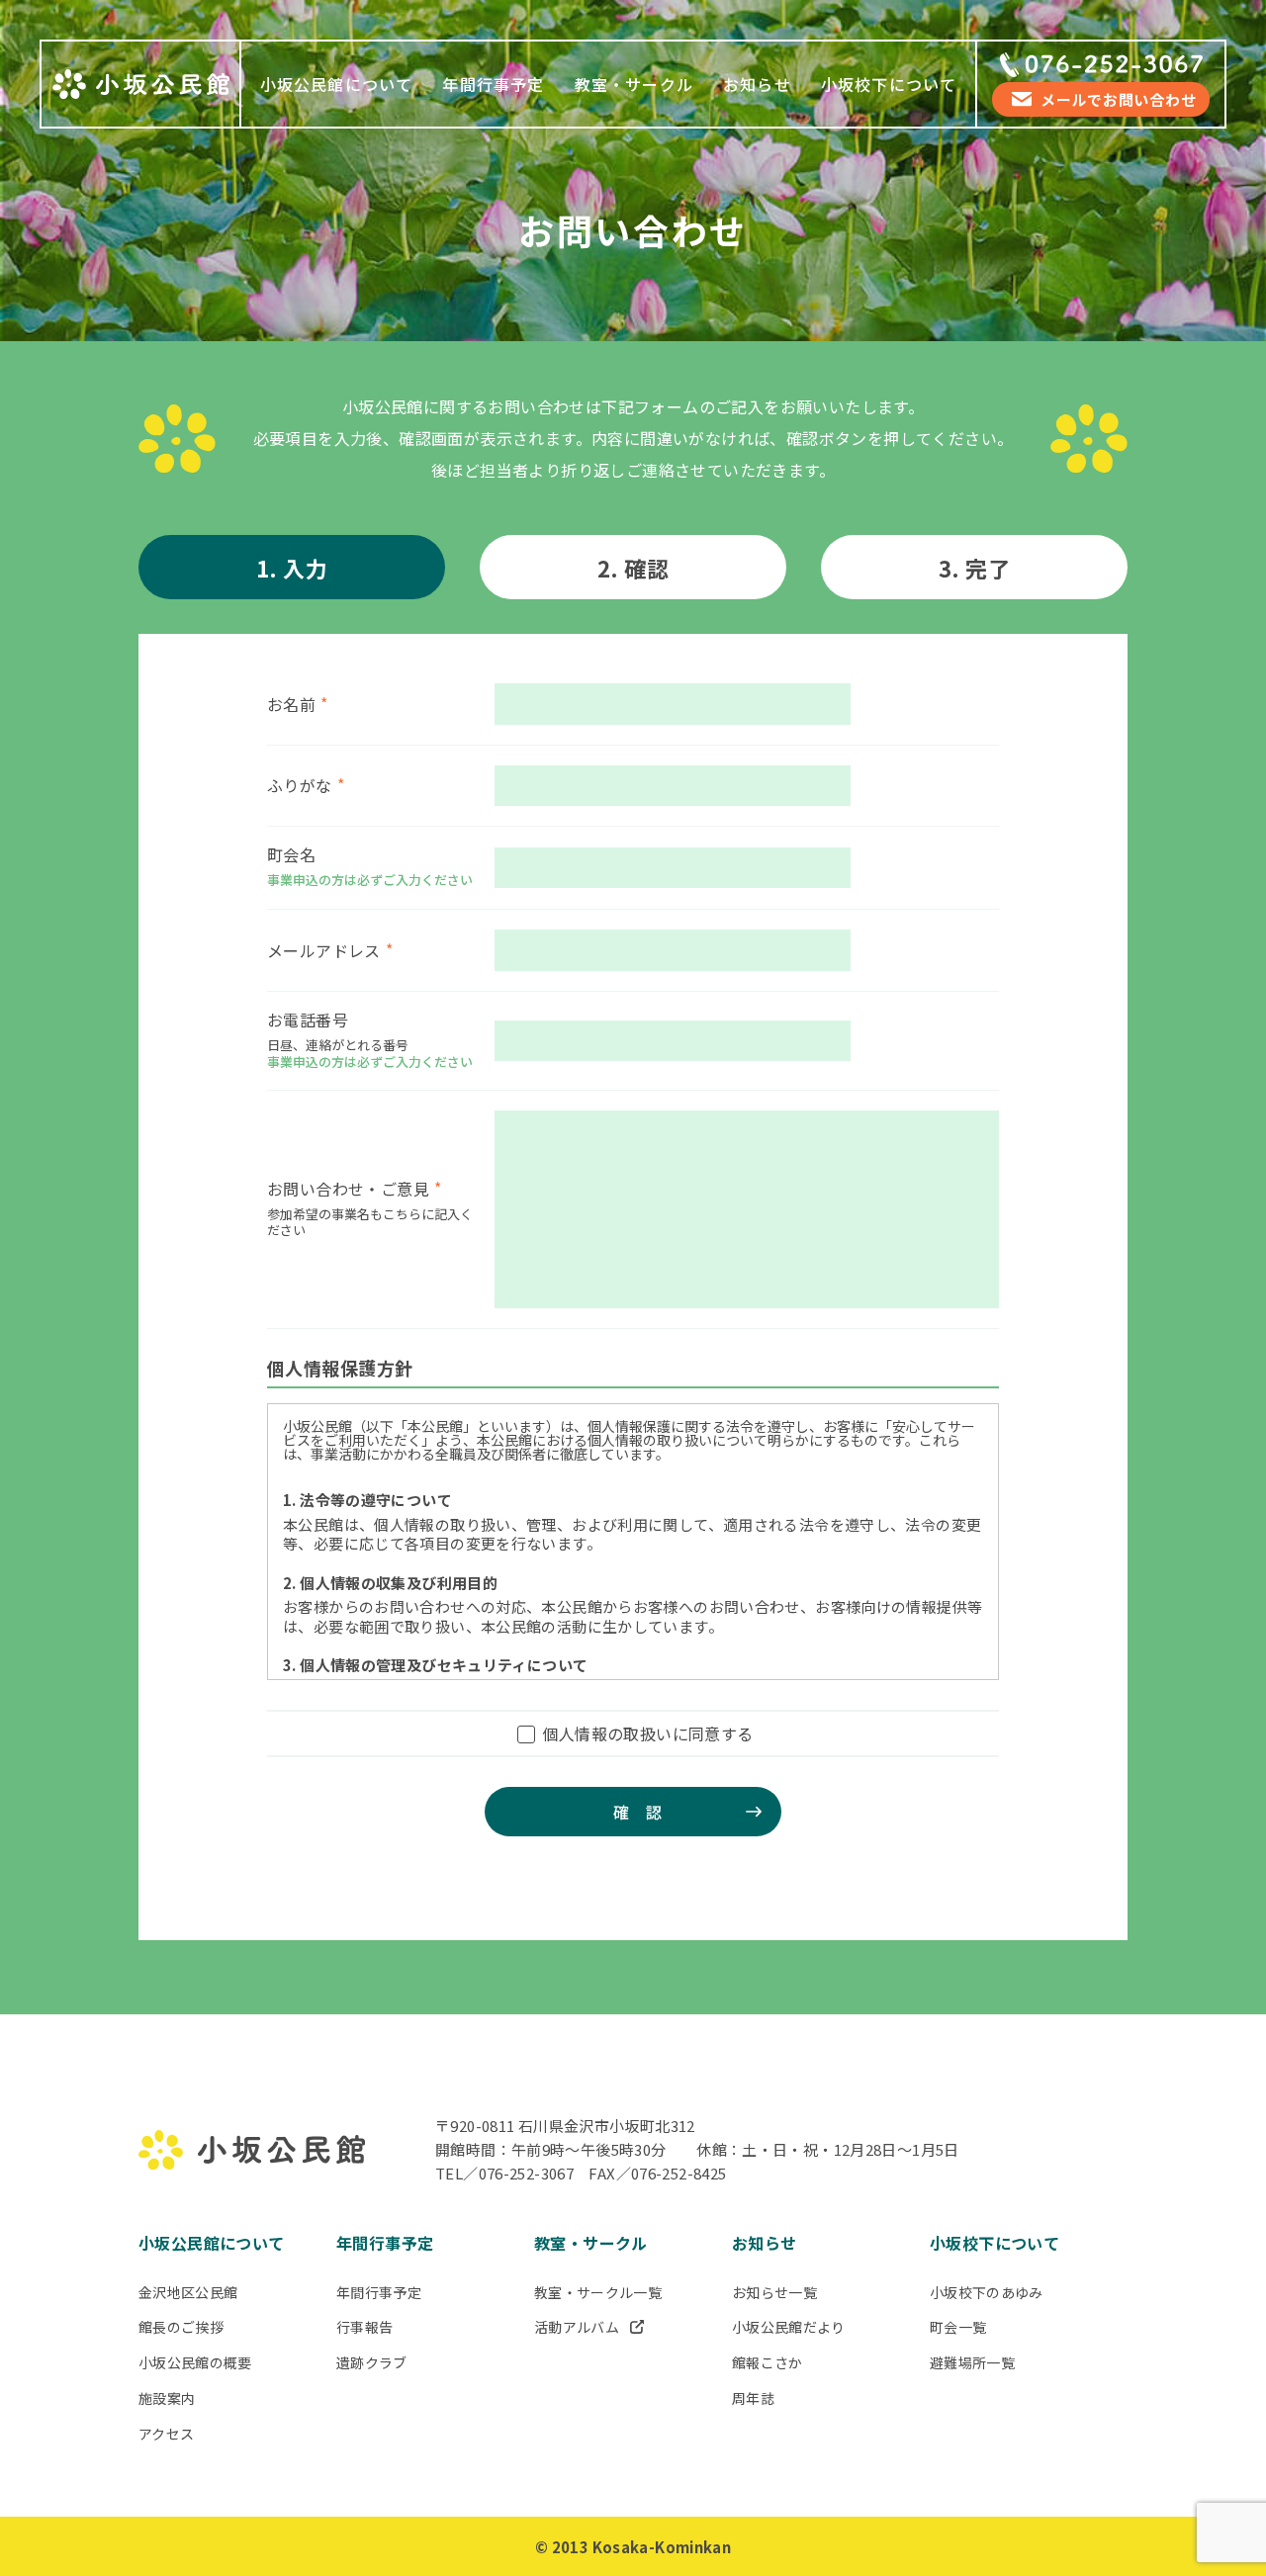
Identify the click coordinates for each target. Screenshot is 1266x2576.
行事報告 (364, 2327)
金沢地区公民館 (188, 2292)
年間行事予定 (493, 84)
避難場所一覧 (972, 2362)
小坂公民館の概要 (195, 2362)
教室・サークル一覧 (598, 2292)
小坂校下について (889, 84)
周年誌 (753, 2398)
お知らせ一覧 (774, 2292)
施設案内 (167, 2398)
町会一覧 (958, 2327)
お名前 (291, 704)
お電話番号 (308, 1020)
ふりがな (300, 785)
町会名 (291, 854)
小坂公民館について (337, 84)
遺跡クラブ (372, 2362)
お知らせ (757, 84)
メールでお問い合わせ (1119, 99)
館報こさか (768, 2362)
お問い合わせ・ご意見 (348, 1189)
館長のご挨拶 (181, 2327)
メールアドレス (324, 950)
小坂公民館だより (789, 2327)
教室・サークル (634, 84)
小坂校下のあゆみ (987, 2292)
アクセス (166, 2434)
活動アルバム (577, 2327)
